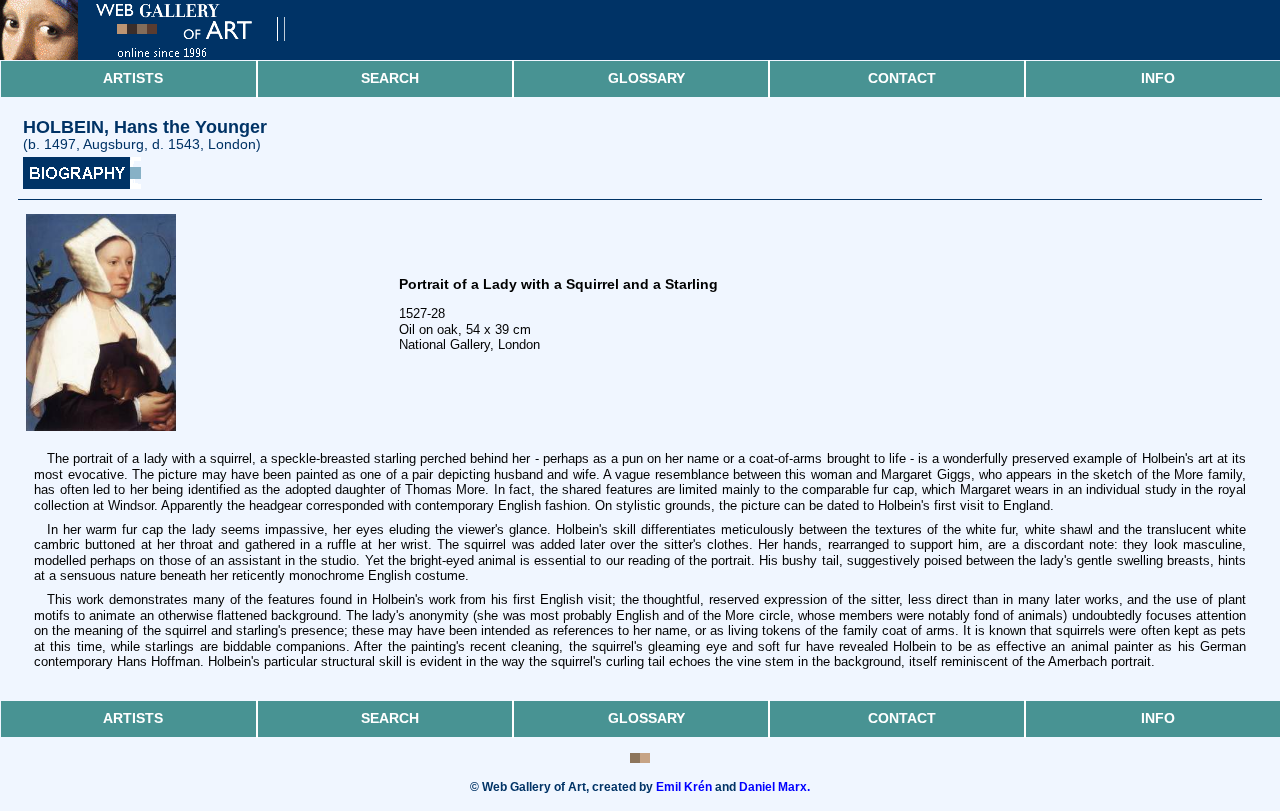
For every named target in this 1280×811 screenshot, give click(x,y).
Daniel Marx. (774, 787)
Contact (902, 78)
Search (390, 78)
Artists (133, 78)
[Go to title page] (160, 55)
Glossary (646, 78)
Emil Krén (684, 787)
